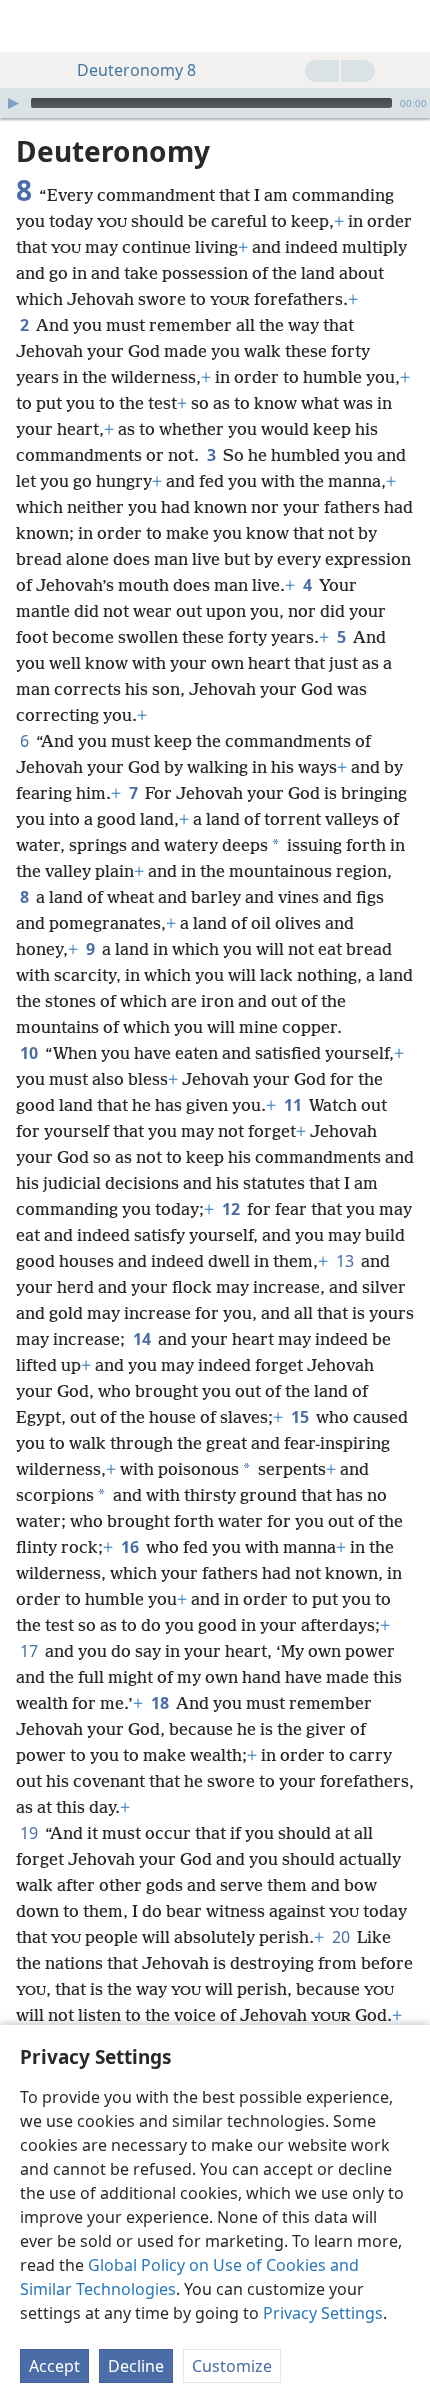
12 (232, 1209)
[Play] (13, 103)
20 (342, 1937)
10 (30, 1053)
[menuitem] (30, 26)
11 (294, 1105)
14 (143, 1339)
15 (301, 1417)
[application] (215, 103)
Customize (232, 2366)
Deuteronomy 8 (136, 70)
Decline (136, 2366)
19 (30, 1833)
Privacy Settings (323, 2313)
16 (131, 1547)
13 (346, 1261)
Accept (54, 2366)
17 (30, 1651)
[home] (30, 26)
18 (161, 1703)
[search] (405, 26)
